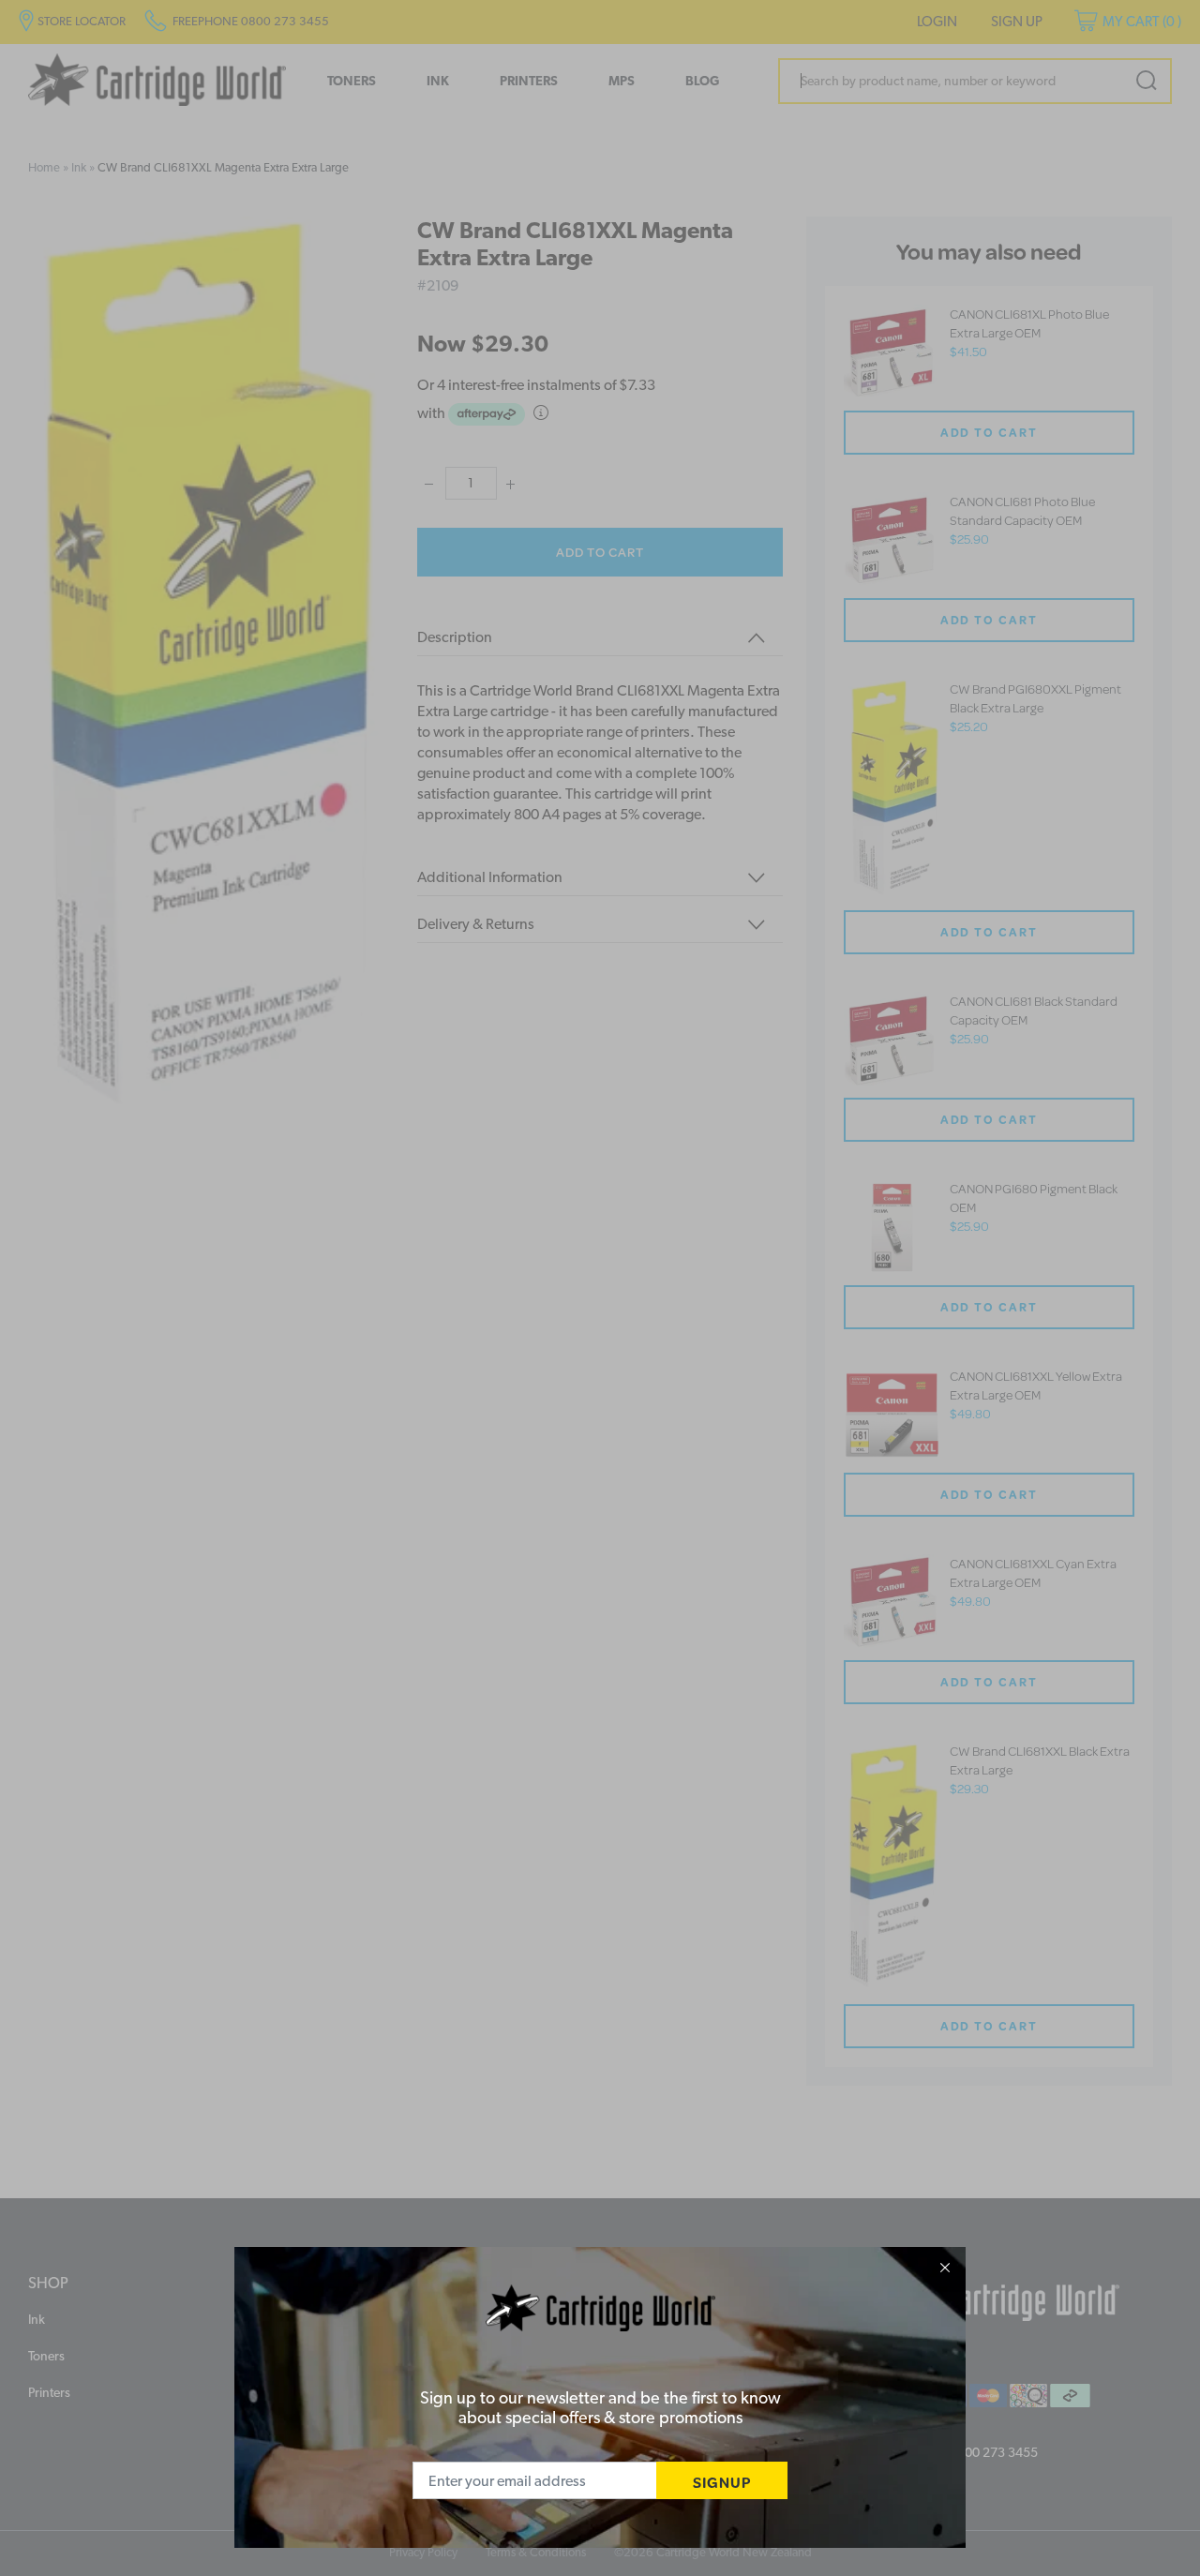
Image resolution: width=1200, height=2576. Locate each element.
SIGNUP (722, 2482)
